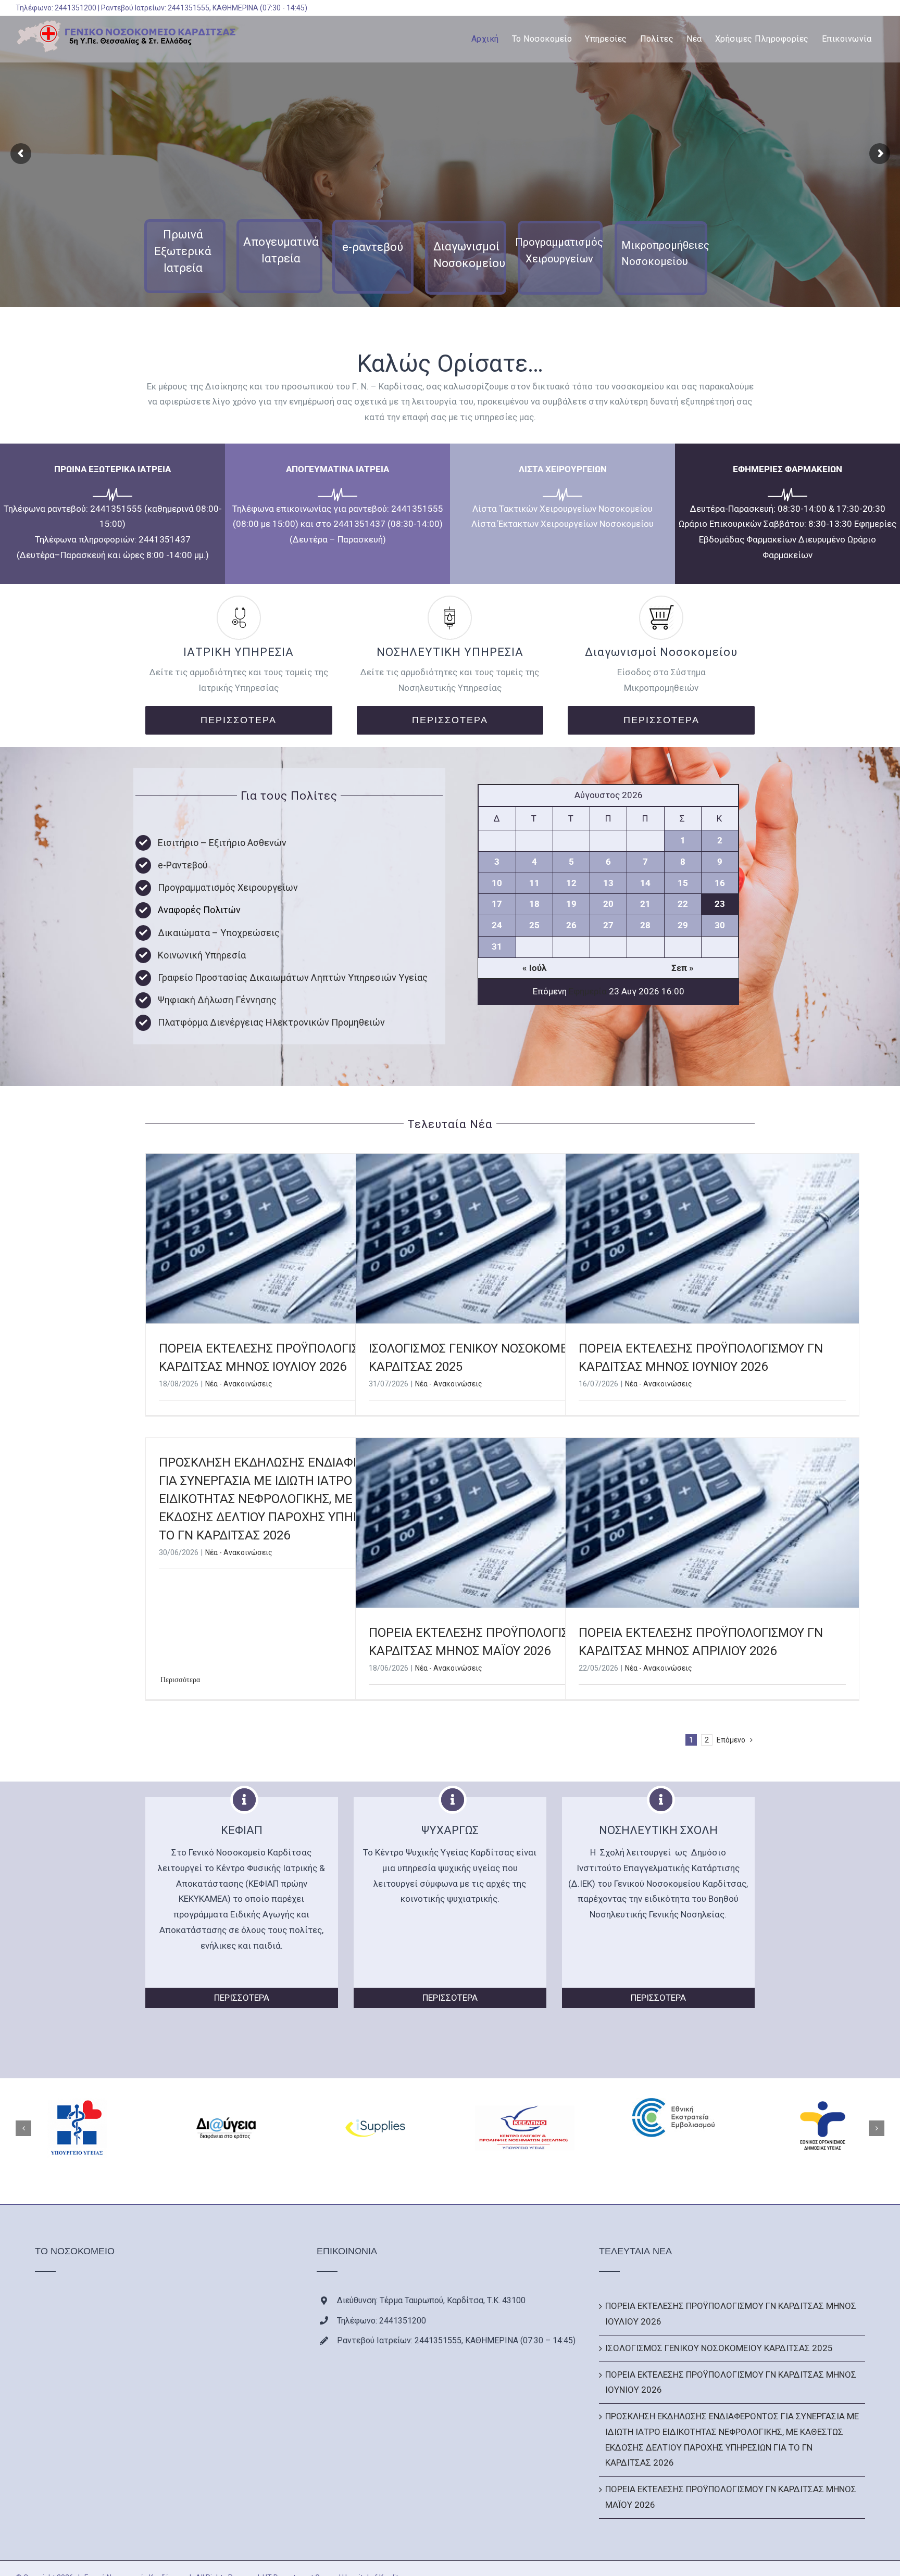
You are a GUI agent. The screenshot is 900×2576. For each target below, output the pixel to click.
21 (645, 904)
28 (645, 925)
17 (497, 904)
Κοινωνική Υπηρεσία (202, 955)
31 (497, 946)
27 (608, 925)
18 (534, 904)
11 (534, 883)
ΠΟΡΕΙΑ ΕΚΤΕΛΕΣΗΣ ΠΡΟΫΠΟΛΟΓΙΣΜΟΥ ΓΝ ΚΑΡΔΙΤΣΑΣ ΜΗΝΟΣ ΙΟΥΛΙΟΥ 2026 (731, 2314)
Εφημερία (588, 991)
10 (497, 883)
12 (571, 883)
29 (683, 925)
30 (720, 925)
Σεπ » (683, 968)
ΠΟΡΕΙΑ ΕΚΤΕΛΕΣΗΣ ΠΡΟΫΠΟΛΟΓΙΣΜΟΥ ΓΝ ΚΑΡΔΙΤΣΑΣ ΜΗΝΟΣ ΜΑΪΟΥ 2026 (731, 2497)
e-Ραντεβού (183, 865)
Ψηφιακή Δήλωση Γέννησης (217, 1000)
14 (645, 883)
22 (683, 904)
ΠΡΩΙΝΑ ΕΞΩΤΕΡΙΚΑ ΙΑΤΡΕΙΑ (113, 469)
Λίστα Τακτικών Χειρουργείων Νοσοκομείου (562, 509)
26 (571, 925)
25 (534, 925)
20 (608, 904)
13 (608, 883)
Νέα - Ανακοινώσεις (239, 1384)
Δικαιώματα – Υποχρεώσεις (219, 933)
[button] (23, 2128)
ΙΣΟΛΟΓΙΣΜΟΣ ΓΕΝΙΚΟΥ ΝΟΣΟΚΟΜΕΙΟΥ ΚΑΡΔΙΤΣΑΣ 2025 (719, 2348)
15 (683, 883)
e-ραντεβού (373, 247)
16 (720, 883)
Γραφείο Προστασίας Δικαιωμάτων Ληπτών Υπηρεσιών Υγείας (293, 977)
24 (497, 925)
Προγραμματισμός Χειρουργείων (228, 887)
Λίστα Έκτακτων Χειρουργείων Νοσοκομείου (562, 524)
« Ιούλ (534, 968)
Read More (177, 1680)
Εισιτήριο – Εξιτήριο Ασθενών (222, 843)
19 (571, 904)
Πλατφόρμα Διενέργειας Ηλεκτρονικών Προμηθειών (271, 1022)
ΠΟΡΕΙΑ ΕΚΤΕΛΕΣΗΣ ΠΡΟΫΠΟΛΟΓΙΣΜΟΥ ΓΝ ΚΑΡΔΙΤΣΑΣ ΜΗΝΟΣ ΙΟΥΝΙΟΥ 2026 (731, 2382)
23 (720, 904)
